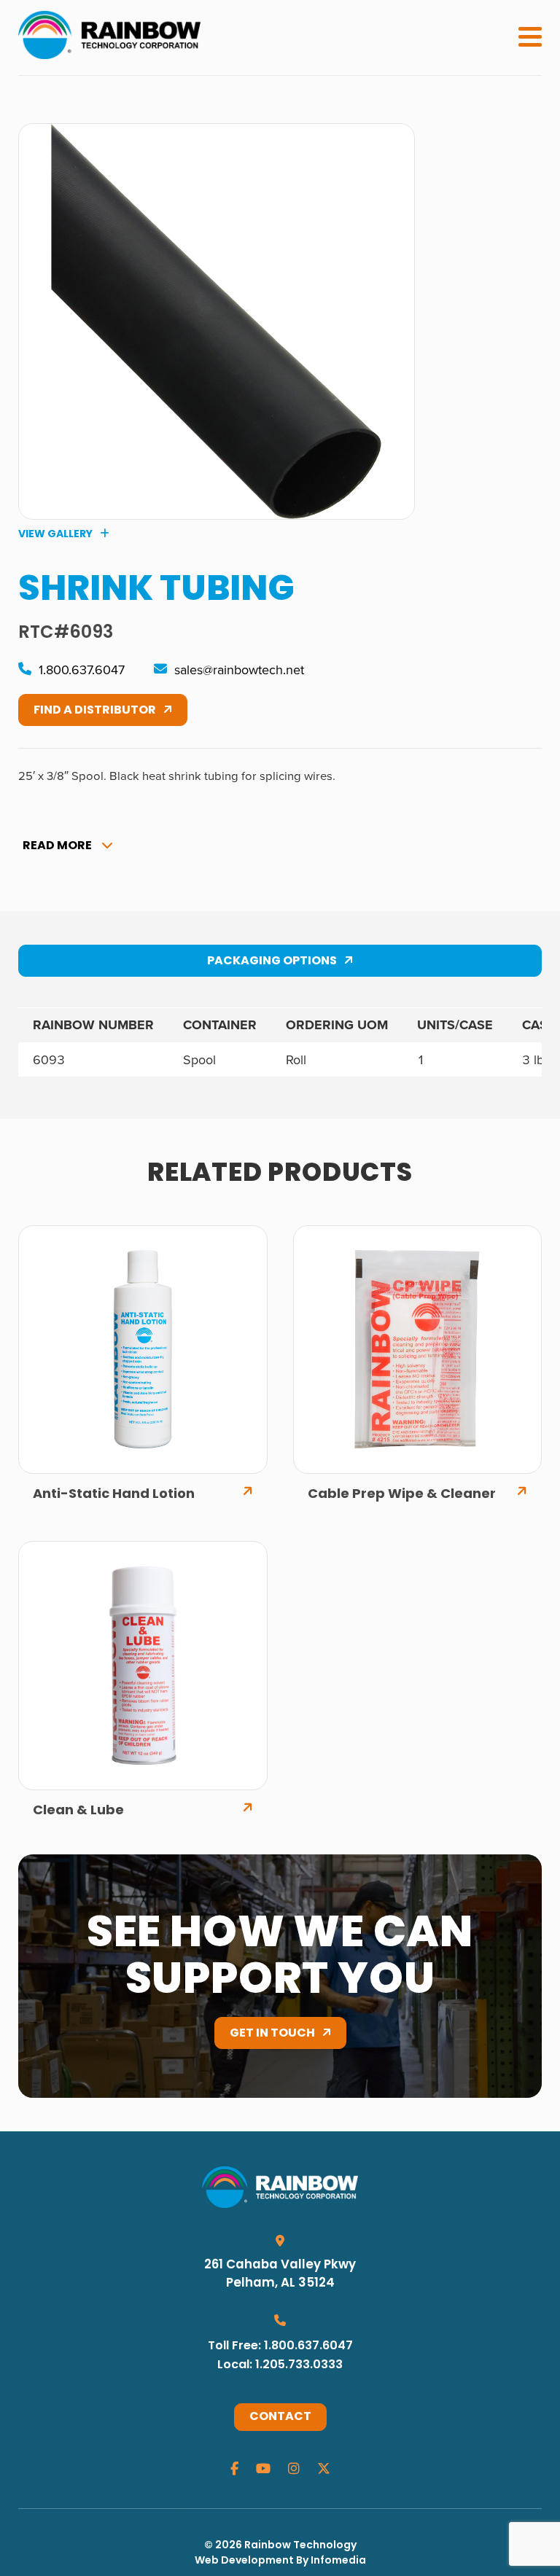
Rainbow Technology (300, 2546)
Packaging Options (272, 961)
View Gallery (55, 534)
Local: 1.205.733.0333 (280, 2365)
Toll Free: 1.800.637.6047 (280, 2346)
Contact (280, 2417)
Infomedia (338, 2561)
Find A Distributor (95, 711)
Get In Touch (272, 2034)
